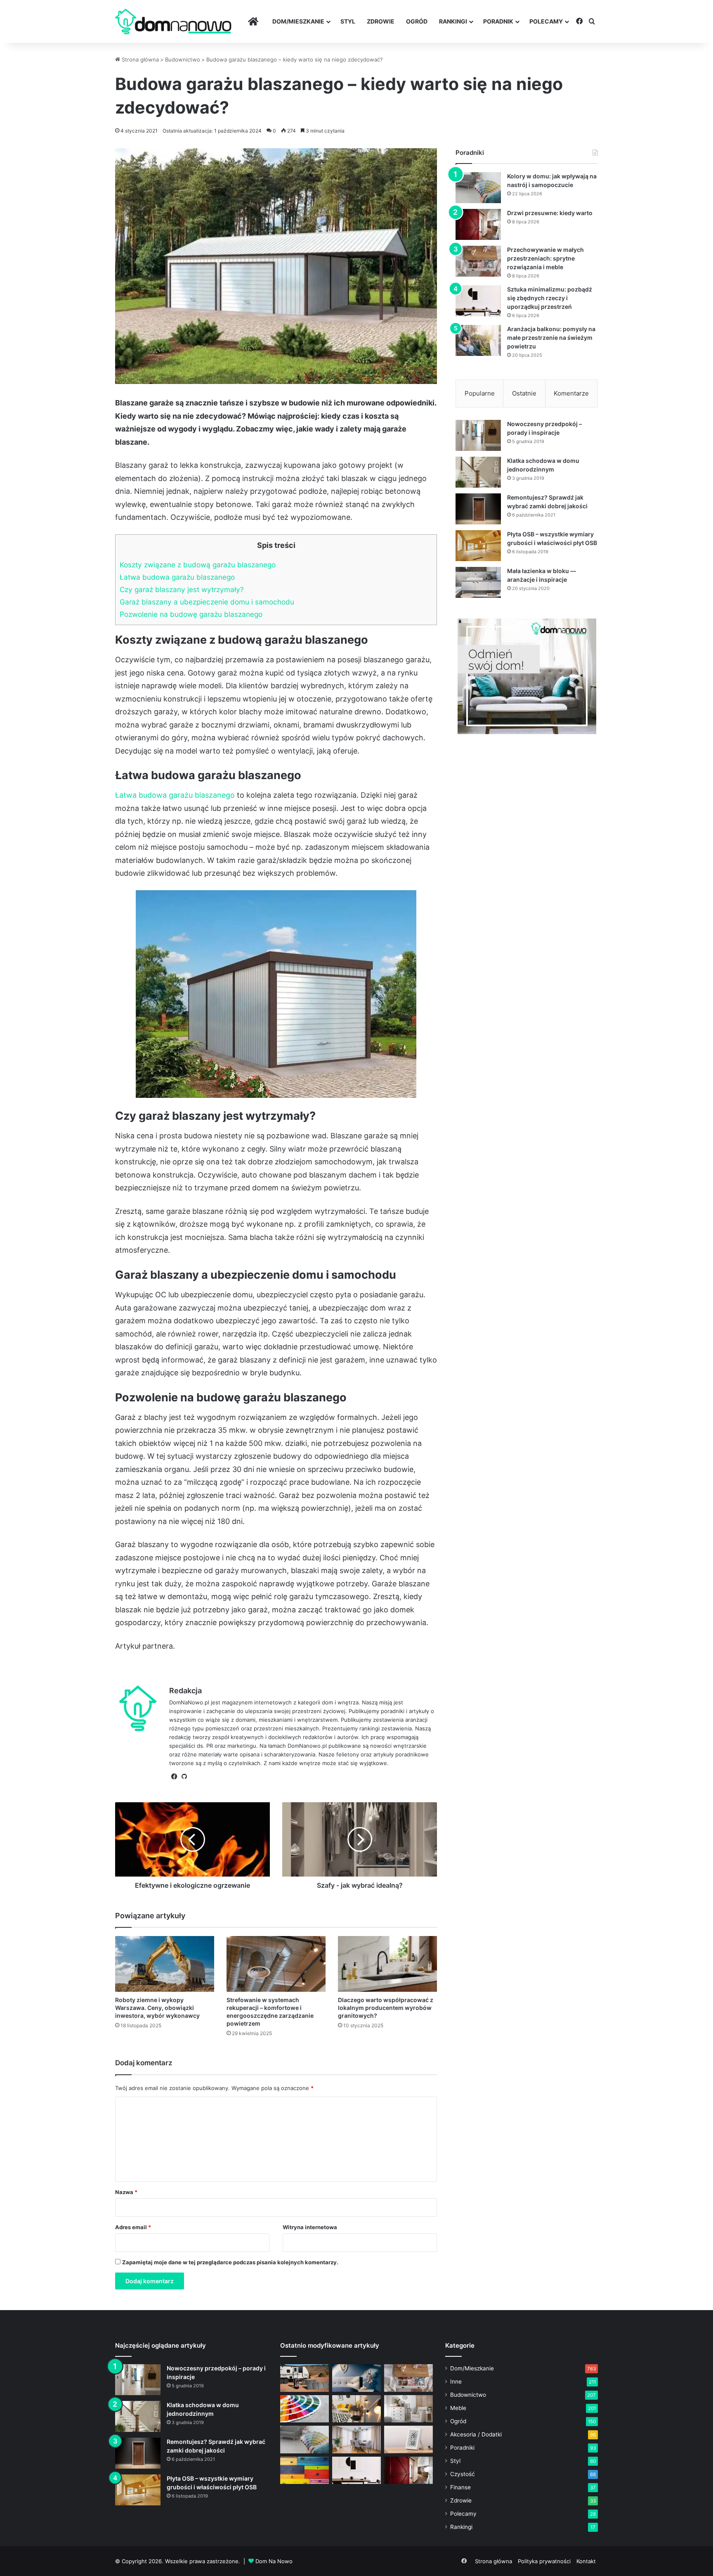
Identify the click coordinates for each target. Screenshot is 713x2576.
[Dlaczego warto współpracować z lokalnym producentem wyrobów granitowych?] (387, 1964)
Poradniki (462, 2448)
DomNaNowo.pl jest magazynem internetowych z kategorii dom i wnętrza (264, 1702)
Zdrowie (381, 21)
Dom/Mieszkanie (298, 21)
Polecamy (546, 21)
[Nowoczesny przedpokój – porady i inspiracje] (478, 435)
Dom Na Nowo (274, 2561)
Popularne (480, 393)
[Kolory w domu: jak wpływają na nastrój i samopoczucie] (478, 188)
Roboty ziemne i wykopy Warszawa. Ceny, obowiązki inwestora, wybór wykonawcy (157, 2008)
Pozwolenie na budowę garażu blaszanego (191, 614)
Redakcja (185, 1691)
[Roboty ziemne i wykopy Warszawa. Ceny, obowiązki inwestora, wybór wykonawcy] (165, 1964)
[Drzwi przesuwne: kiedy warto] (478, 224)
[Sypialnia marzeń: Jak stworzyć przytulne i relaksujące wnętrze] (356, 2378)
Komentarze (571, 393)
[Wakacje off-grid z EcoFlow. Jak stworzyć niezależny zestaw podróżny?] (305, 2378)
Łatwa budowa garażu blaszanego (177, 577)
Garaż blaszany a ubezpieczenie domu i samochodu (207, 602)
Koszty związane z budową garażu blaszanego (198, 565)
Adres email (133, 2227)
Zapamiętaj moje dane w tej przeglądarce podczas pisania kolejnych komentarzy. (230, 2262)
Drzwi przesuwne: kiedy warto (550, 213)
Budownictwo (183, 59)
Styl (348, 21)
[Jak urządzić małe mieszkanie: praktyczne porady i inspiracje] (356, 2409)
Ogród (417, 21)
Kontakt (586, 2561)
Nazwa (126, 2192)
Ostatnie (524, 393)
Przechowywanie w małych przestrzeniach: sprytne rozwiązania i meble (545, 258)
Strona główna (139, 59)
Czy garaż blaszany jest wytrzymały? (182, 589)
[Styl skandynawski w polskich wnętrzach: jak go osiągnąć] (408, 2409)
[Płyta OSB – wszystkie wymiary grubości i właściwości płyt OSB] (478, 546)
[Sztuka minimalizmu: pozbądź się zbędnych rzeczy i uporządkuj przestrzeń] (478, 301)
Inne (456, 2382)
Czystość (463, 2474)
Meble (458, 2408)
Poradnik (498, 21)
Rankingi (453, 21)
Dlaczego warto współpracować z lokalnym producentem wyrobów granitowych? (386, 2008)
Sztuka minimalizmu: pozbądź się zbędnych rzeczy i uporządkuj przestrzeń (550, 298)
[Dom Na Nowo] (173, 22)
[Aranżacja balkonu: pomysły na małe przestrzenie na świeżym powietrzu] (478, 340)
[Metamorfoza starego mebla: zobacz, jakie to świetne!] (305, 2471)
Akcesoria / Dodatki (476, 2434)
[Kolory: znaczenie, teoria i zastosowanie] (305, 2409)
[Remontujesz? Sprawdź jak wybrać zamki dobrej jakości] (478, 509)
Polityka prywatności (544, 2561)
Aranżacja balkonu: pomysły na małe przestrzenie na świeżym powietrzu (551, 338)
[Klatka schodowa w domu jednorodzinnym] (478, 472)
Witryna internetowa (310, 2227)
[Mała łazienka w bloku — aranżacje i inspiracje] (478, 582)
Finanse (460, 2487)
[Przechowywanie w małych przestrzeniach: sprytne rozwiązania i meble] (478, 261)
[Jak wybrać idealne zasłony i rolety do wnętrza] (356, 2440)
